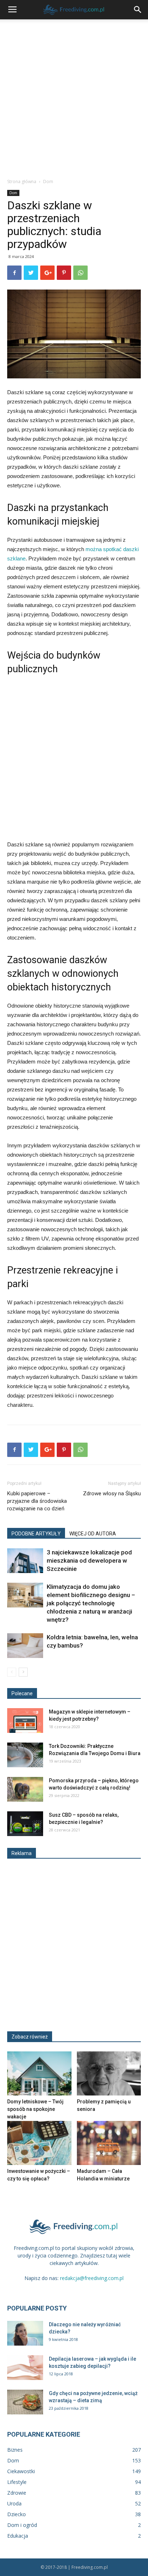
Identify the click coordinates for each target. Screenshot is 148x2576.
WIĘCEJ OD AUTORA (93, 1534)
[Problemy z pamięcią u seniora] (109, 2073)
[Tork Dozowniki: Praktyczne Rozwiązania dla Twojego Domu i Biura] (25, 1755)
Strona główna (22, 181)
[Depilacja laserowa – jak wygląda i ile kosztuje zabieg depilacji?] (25, 2368)
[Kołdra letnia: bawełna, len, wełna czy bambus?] (25, 1646)
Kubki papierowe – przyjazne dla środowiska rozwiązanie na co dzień (37, 1501)
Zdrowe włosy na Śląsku (112, 1493)
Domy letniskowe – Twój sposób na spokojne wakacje (35, 2109)
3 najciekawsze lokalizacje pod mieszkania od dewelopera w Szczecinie (89, 1561)
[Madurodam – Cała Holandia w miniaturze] (109, 2143)
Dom (48, 181)
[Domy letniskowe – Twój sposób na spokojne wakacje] (39, 2073)
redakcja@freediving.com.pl (92, 2278)
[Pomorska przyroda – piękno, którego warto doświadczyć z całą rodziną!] (25, 1789)
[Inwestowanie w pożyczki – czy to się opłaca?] (39, 2143)
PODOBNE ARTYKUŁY (36, 1534)
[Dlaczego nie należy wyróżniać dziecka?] (25, 2333)
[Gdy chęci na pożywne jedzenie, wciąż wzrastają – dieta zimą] (25, 2402)
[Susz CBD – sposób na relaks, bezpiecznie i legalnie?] (25, 1824)
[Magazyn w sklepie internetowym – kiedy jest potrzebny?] (25, 1720)
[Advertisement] (74, 97)
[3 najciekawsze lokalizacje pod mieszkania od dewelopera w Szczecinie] (25, 1561)
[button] (138, 10)
